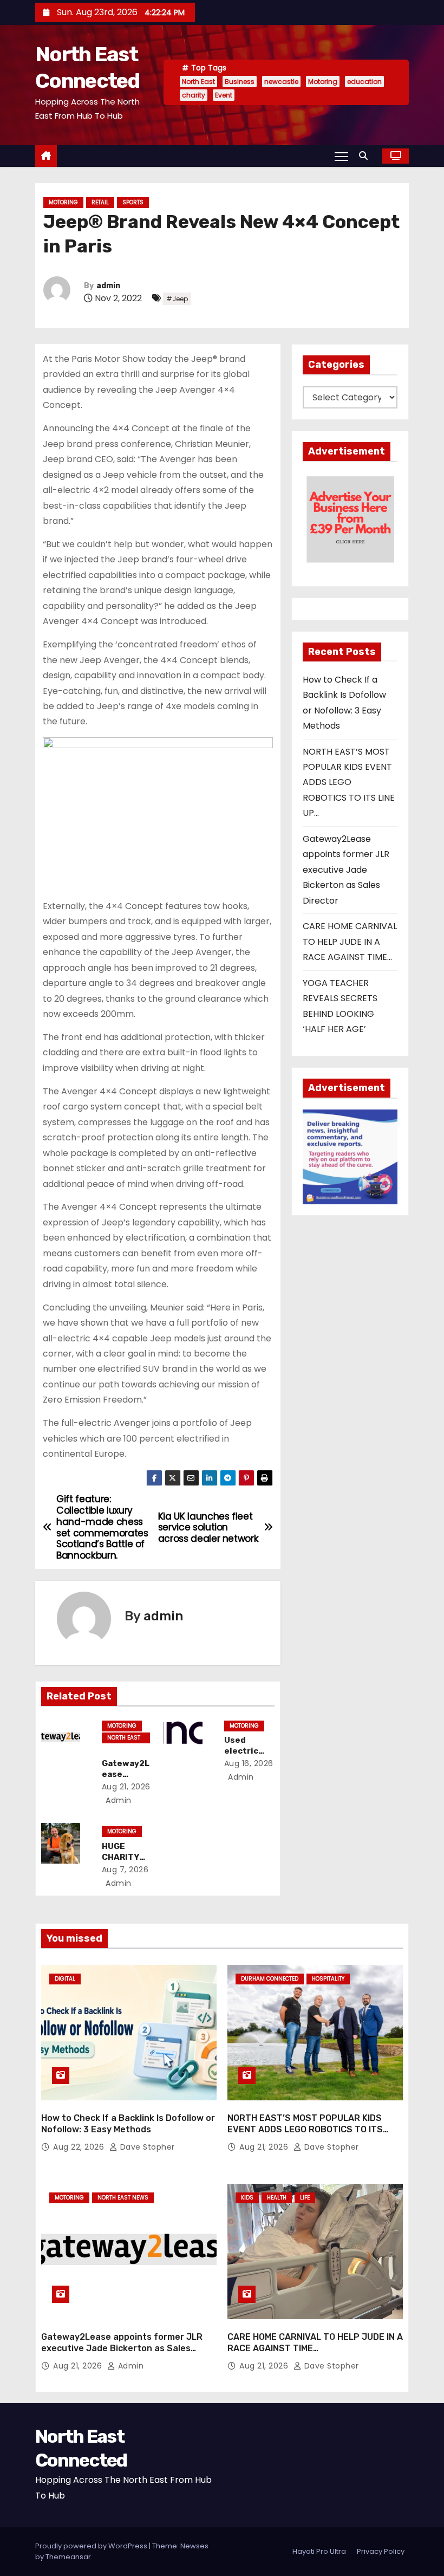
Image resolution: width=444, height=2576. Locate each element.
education (364, 82)
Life (305, 2198)
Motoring (323, 82)
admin (108, 286)
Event (224, 95)
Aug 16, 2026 (249, 1763)
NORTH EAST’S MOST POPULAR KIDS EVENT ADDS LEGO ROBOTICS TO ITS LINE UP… (349, 783)
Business (240, 82)
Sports (133, 202)
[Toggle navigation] (341, 156)
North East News (124, 1738)
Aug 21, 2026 (126, 1787)
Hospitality (328, 1979)
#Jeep (177, 299)
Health (277, 2198)
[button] (366, 156)
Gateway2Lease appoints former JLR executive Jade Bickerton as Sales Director (346, 870)
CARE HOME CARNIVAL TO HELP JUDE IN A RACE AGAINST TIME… (350, 942)
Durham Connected (270, 1979)
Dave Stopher (146, 2147)
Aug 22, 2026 (80, 2147)
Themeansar (68, 2557)
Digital (65, 1979)
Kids (247, 2198)
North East (198, 82)
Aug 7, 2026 (125, 1870)
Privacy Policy (381, 2551)
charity (194, 95)
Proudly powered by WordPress (92, 2546)
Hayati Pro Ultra (319, 2551)
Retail (100, 202)
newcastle (281, 82)
